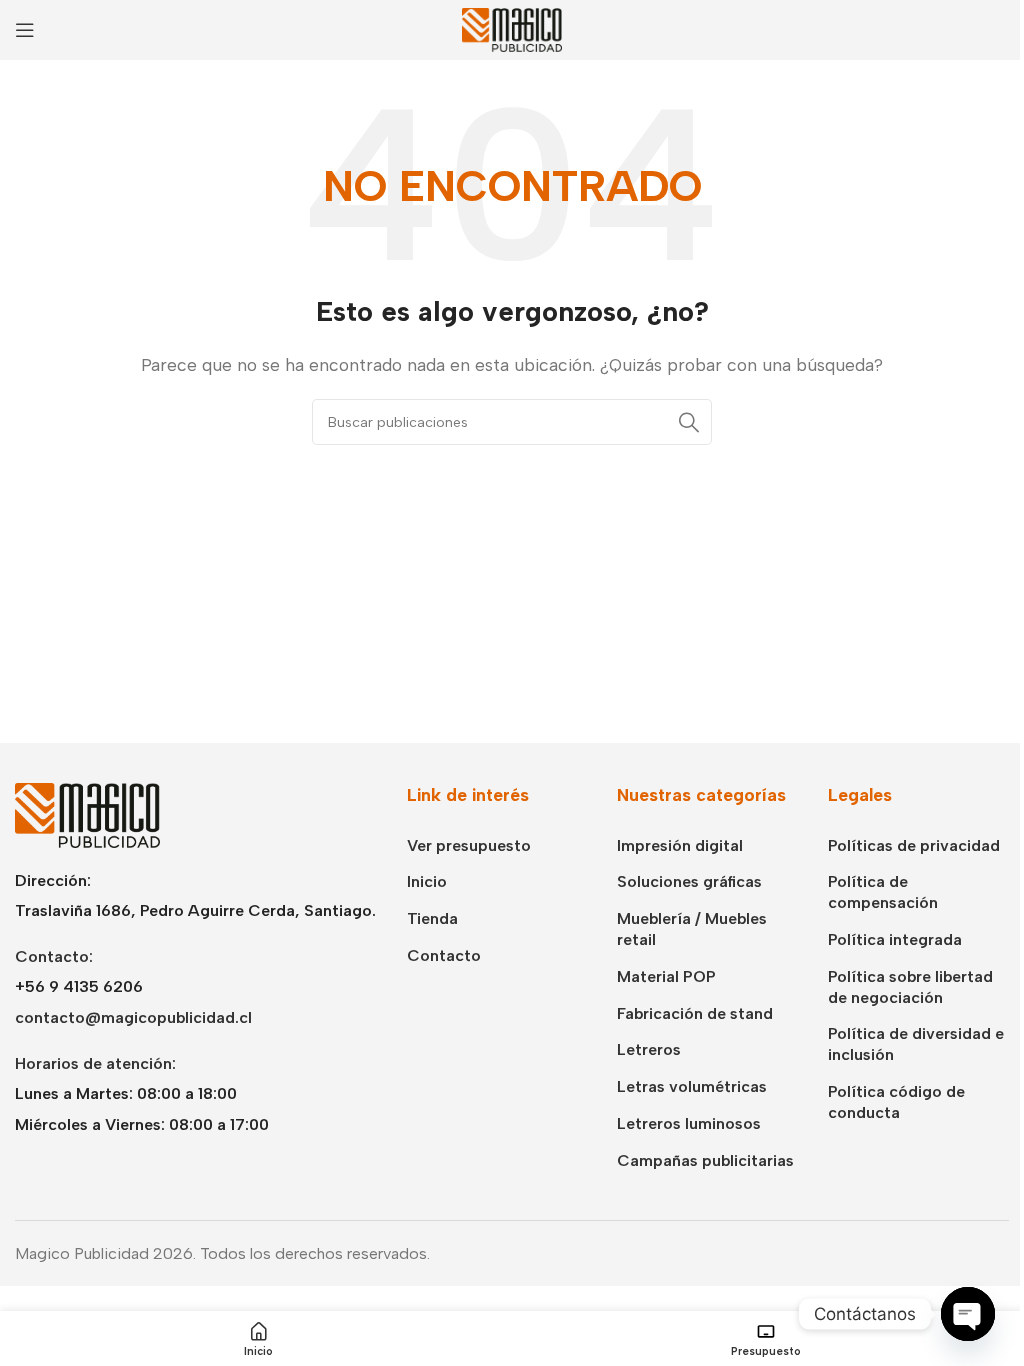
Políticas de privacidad (914, 845)
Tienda (432, 918)
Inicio (427, 881)
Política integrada (895, 939)
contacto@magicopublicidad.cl (133, 1017)
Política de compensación (883, 892)
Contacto (444, 955)
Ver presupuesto (469, 845)
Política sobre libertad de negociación (910, 987)
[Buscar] (689, 422)
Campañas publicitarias (705, 1160)
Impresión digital (680, 845)
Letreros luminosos (689, 1123)
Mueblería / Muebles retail (692, 929)
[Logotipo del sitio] (512, 28)
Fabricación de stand (695, 1013)
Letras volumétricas (692, 1086)
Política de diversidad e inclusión (916, 1044)
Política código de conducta (896, 1102)
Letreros (649, 1049)
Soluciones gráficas (689, 881)
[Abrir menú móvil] (25, 30)
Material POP (666, 976)
